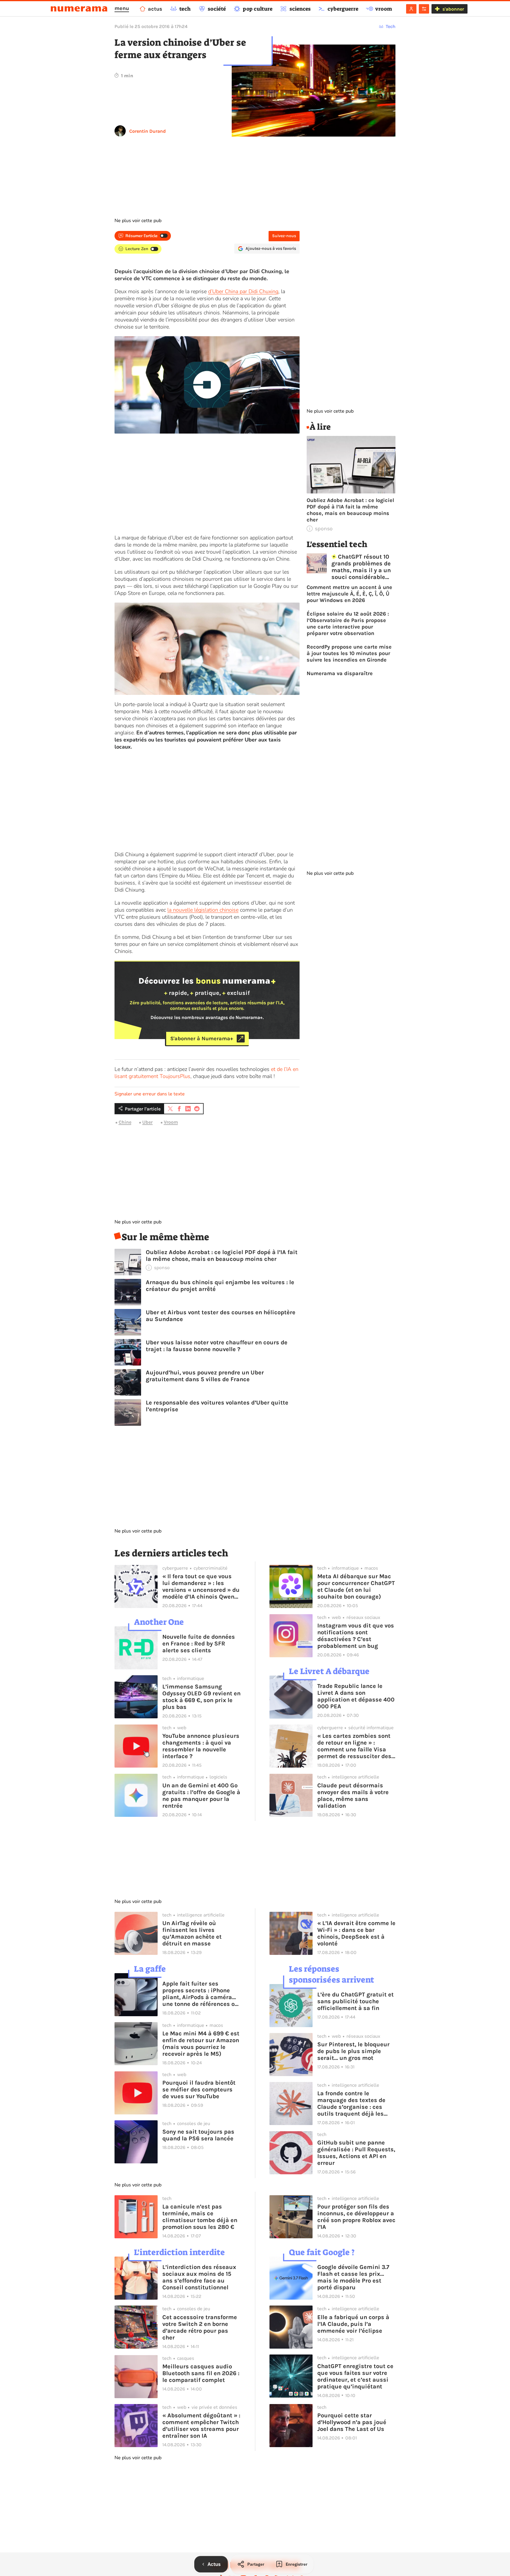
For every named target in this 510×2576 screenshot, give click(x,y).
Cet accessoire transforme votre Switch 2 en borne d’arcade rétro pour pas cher (200, 2327)
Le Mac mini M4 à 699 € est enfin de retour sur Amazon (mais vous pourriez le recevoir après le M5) (201, 2044)
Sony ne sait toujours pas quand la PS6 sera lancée (198, 2135)
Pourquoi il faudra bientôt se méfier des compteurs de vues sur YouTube (199, 2089)
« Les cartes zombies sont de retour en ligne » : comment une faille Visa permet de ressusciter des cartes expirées (354, 1746)
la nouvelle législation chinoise (203, 910)
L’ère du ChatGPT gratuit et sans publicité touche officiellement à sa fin (355, 2001)
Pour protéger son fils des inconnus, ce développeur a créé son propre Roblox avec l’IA (356, 2217)
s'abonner (453, 9)
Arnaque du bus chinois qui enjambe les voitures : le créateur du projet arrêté (220, 1286)
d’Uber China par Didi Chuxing (243, 291)
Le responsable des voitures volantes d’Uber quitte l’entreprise (217, 1406)
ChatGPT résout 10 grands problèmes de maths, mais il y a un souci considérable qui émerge (361, 567)
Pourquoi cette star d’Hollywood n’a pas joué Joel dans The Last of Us (352, 2422)
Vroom (171, 1122)
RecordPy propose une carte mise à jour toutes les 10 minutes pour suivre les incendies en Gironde (349, 653)
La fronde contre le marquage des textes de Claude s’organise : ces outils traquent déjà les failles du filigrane (351, 2104)
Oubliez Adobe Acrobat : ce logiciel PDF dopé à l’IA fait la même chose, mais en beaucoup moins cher (222, 1256)
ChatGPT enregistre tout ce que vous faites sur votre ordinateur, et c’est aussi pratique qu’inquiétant (355, 2376)
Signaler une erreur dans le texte (150, 1094)
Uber (147, 1122)
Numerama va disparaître (340, 673)
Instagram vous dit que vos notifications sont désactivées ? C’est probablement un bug (356, 1636)
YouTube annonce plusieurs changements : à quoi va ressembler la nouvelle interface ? (201, 1746)
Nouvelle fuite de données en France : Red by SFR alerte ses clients (199, 1644)
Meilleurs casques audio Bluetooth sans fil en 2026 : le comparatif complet (201, 2373)
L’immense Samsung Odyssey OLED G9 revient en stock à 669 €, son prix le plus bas (201, 1697)
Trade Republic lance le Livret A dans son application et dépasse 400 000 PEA (356, 1696)
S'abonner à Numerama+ (202, 1038)
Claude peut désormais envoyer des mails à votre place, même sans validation (353, 1796)
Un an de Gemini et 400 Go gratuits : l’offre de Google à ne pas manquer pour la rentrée (201, 1796)
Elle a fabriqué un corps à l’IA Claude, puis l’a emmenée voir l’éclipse (353, 2324)
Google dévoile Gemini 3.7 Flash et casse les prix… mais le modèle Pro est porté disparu (353, 2277)
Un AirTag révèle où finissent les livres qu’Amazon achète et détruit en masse (192, 1933)
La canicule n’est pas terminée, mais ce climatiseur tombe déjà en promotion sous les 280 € (200, 2217)
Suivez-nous (284, 236)
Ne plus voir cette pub (138, 221)
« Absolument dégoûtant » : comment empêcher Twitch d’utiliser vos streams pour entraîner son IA (201, 2426)
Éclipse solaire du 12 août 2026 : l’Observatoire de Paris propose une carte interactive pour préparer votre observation (348, 624)
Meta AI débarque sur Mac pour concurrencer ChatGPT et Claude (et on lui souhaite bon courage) (356, 1586)
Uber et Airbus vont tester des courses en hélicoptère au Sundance (221, 1316)
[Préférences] (424, 9)
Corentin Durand (148, 131)
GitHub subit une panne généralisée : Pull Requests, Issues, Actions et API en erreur (356, 2153)
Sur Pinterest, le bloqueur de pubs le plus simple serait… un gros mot (353, 2051)
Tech (391, 26)
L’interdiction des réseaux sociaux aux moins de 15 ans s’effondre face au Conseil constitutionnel (199, 2277)
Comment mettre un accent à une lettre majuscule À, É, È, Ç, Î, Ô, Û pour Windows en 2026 (349, 594)
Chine (125, 1122)
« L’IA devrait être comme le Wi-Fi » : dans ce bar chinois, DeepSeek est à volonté (356, 1933)
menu (122, 8)
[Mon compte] (411, 9)
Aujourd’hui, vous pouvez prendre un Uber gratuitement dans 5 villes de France (205, 1376)
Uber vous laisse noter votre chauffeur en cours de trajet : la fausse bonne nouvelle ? (217, 1346)
